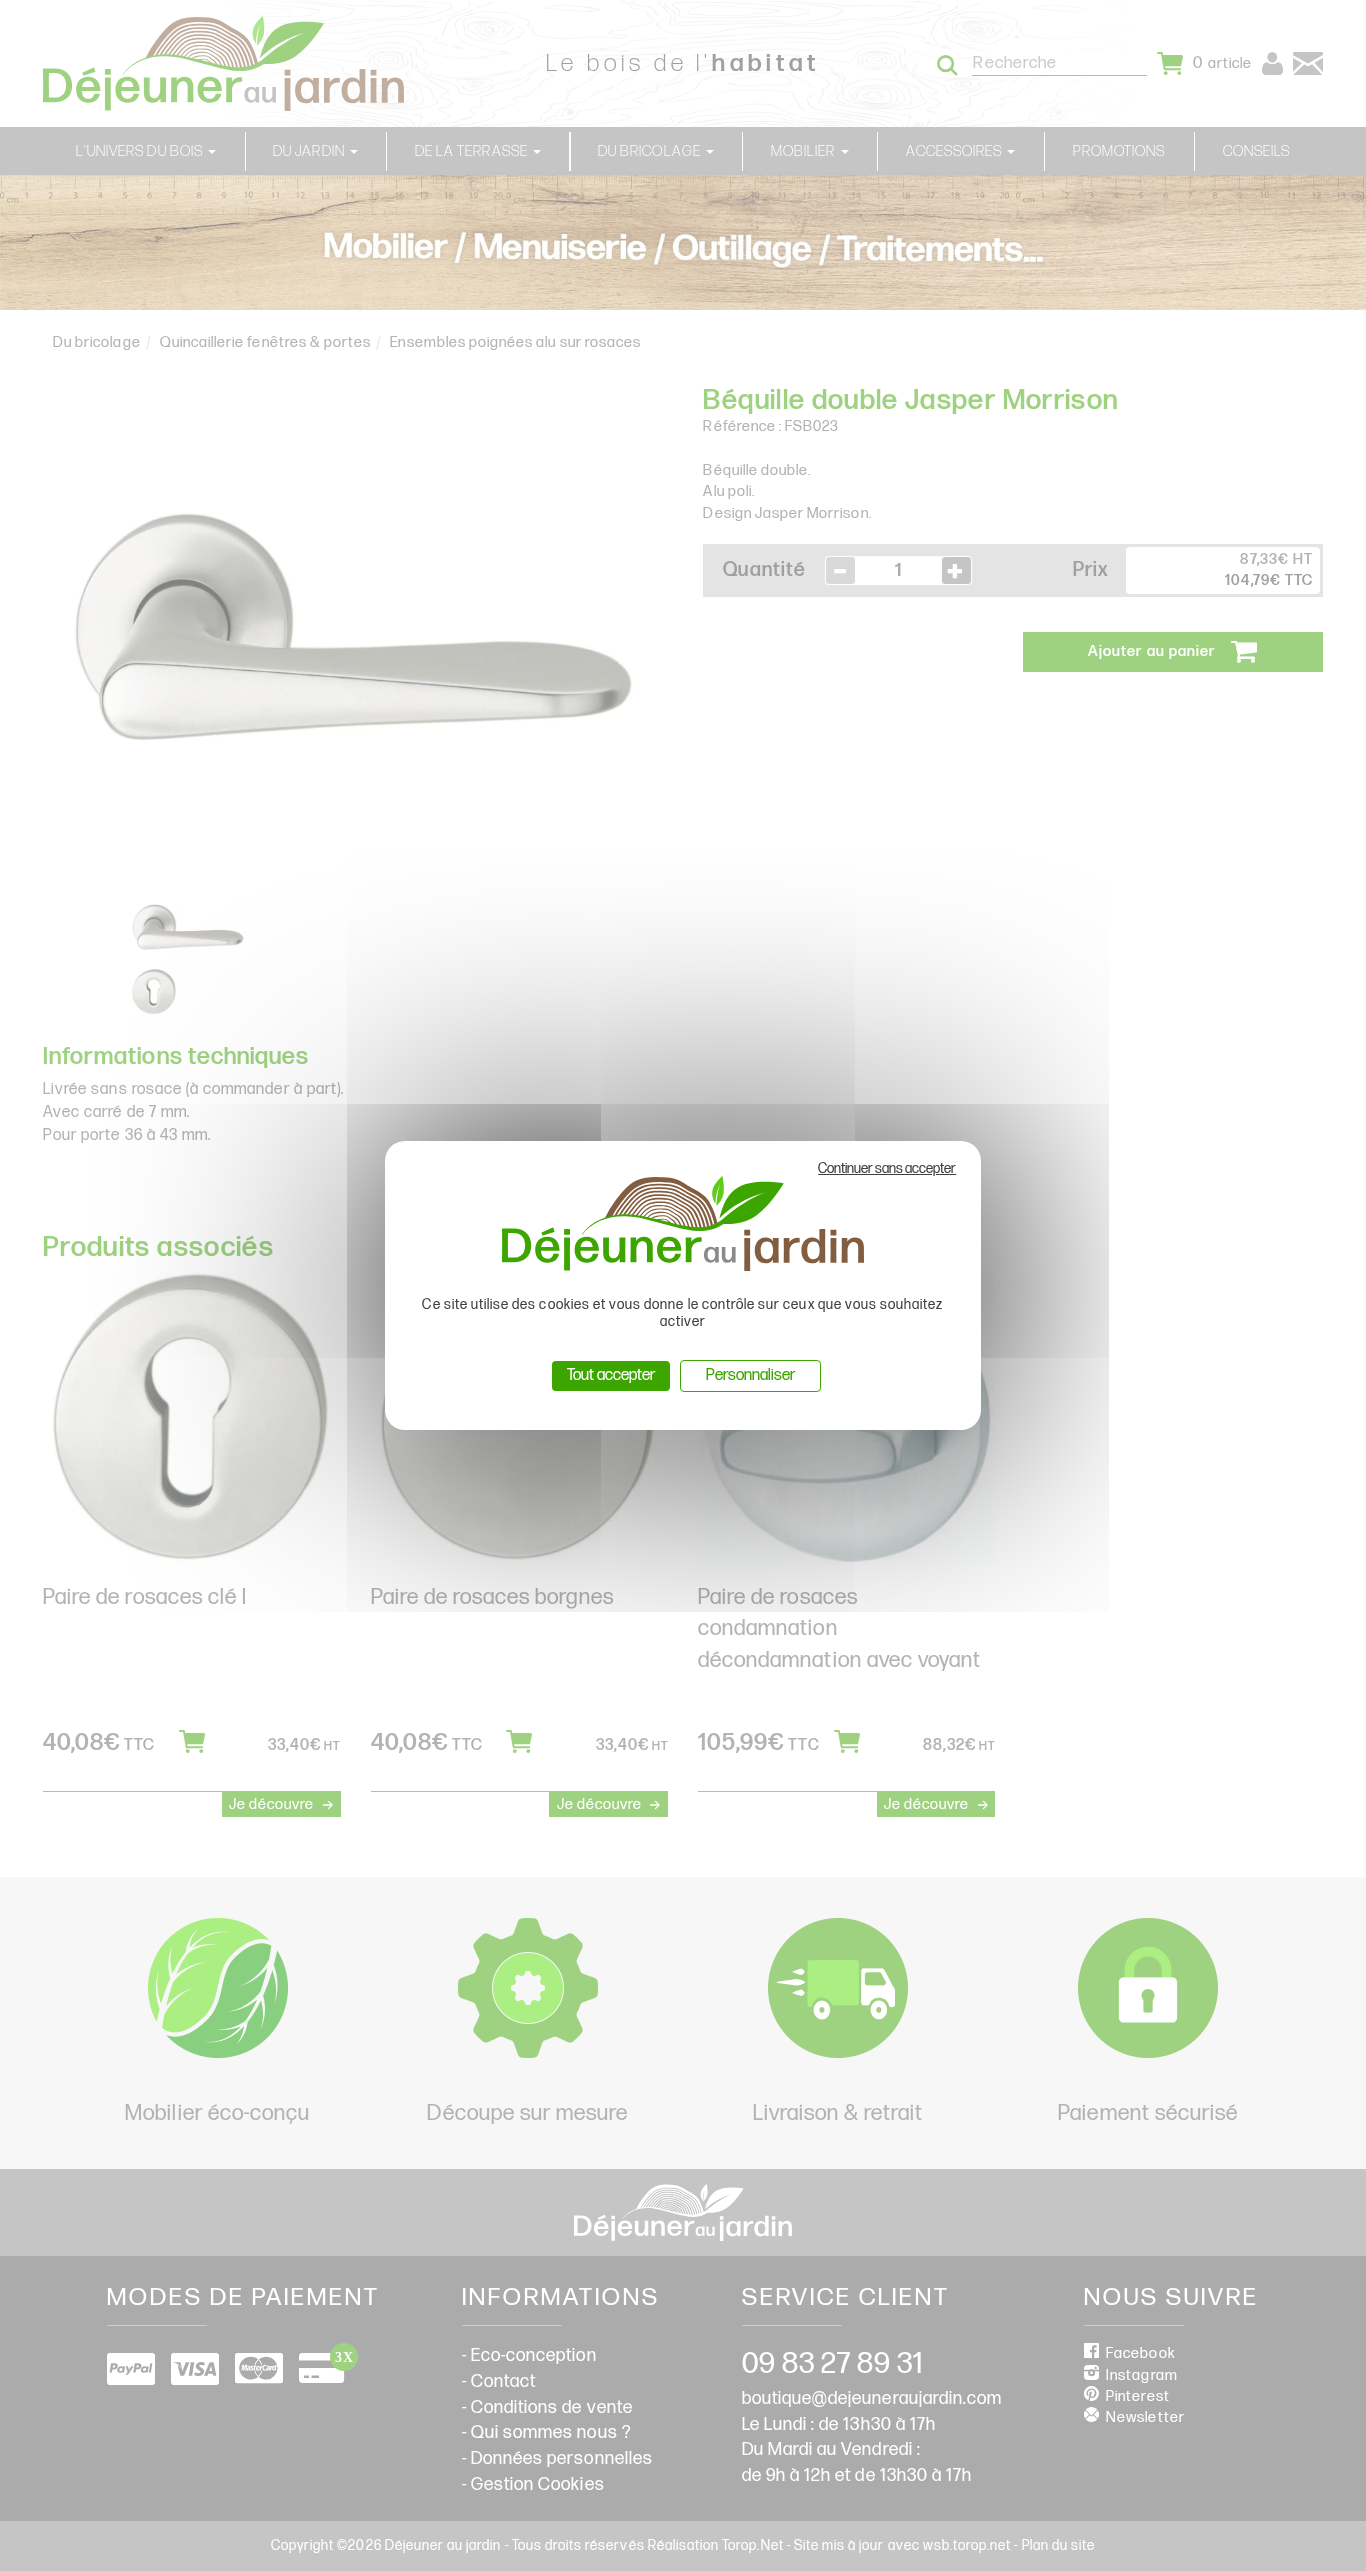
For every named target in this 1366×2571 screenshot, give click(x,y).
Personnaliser (750, 1375)
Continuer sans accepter (887, 1168)
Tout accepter (611, 1375)
